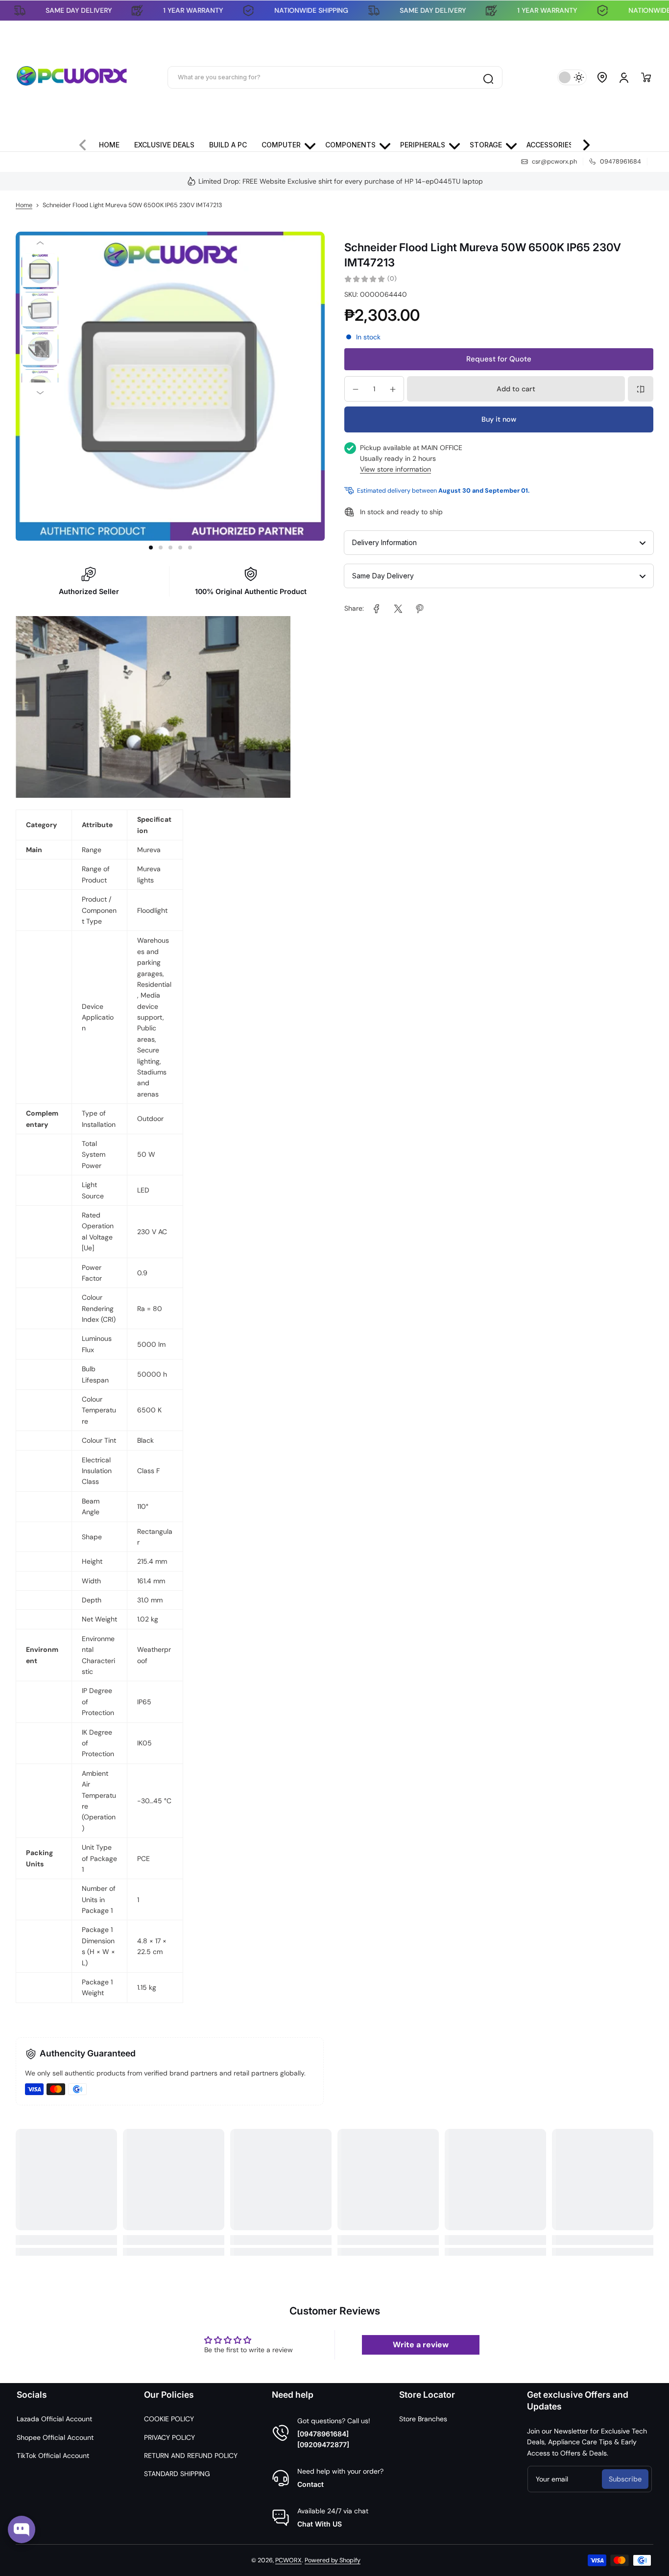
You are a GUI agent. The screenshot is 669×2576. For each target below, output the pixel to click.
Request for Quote (499, 359)
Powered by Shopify (333, 2560)
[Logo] (72, 77)
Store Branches (423, 2419)
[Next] (40, 393)
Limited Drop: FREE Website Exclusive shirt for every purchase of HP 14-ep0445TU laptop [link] (341, 181)
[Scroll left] (87, 143)
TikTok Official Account (53, 2456)
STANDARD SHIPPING (177, 2474)
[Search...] (488, 77)
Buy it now (499, 420)
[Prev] (40, 243)
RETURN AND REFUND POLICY (191, 2456)
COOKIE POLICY (169, 2419)
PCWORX (288, 2560)
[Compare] (641, 389)
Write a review (421, 2345)
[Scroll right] (582, 143)
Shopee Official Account (55, 2437)
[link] (377, 609)
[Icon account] (624, 77)
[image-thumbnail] (40, 272)
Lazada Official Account (54, 2419)
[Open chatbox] (22, 2529)
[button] (602, 77)
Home (24, 205)
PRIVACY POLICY (169, 2437)
